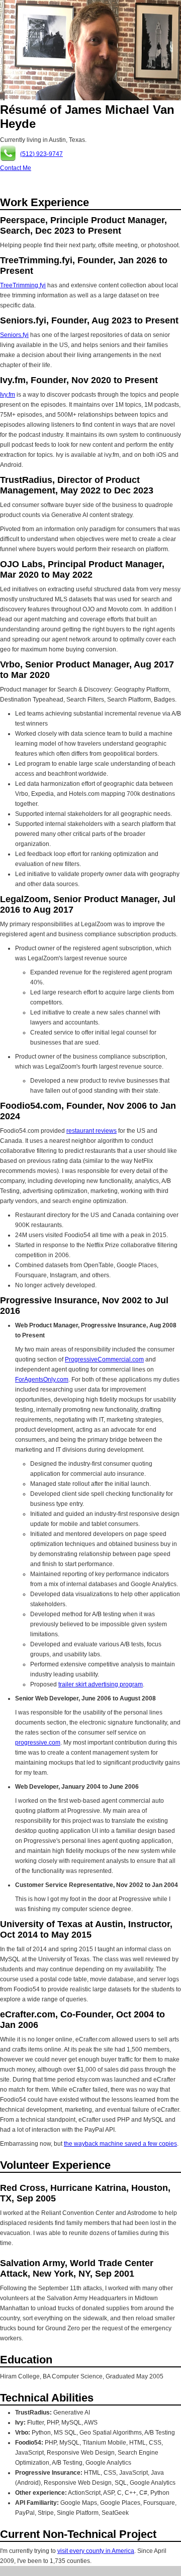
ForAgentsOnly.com (42, 1380)
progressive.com (38, 1743)
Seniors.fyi (14, 335)
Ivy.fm (8, 395)
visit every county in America (96, 2551)
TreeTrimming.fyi (23, 285)
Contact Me (16, 168)
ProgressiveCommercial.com (104, 1359)
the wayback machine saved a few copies (120, 2144)
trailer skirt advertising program (101, 1684)
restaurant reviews (92, 1131)
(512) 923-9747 (41, 154)
